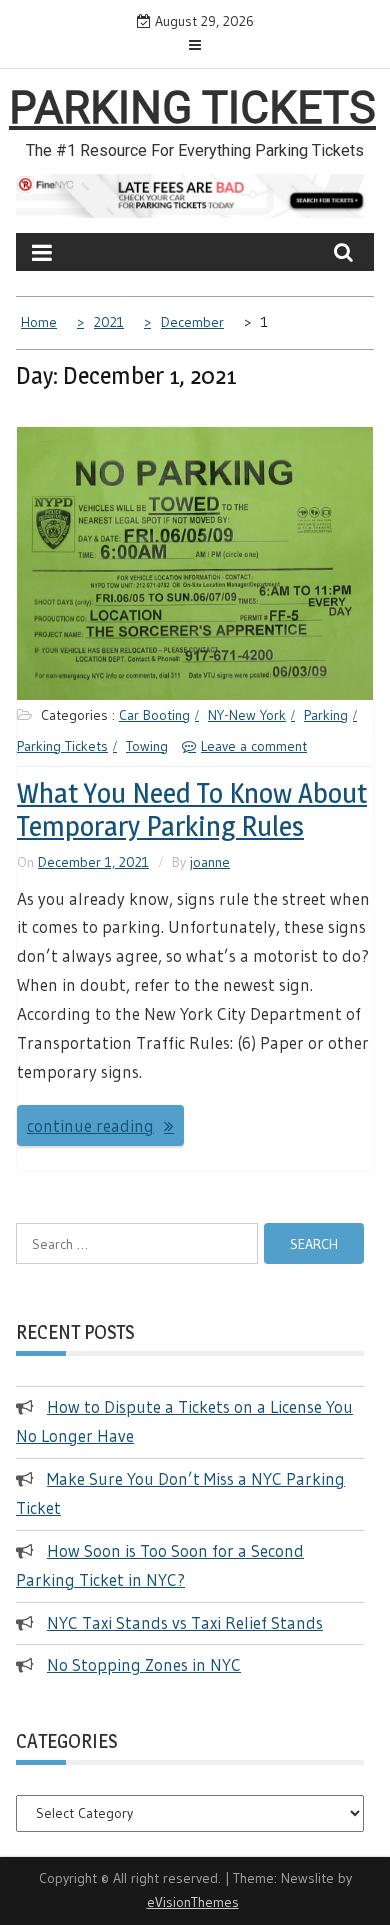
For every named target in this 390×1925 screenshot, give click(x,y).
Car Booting (154, 715)
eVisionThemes (193, 1902)
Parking (326, 715)
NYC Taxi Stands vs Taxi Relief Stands (185, 1622)
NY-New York (247, 715)
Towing (147, 746)
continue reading (90, 1125)
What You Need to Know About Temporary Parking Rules (192, 810)
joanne (210, 862)
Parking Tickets (192, 108)
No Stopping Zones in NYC (144, 1664)
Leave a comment (254, 746)
